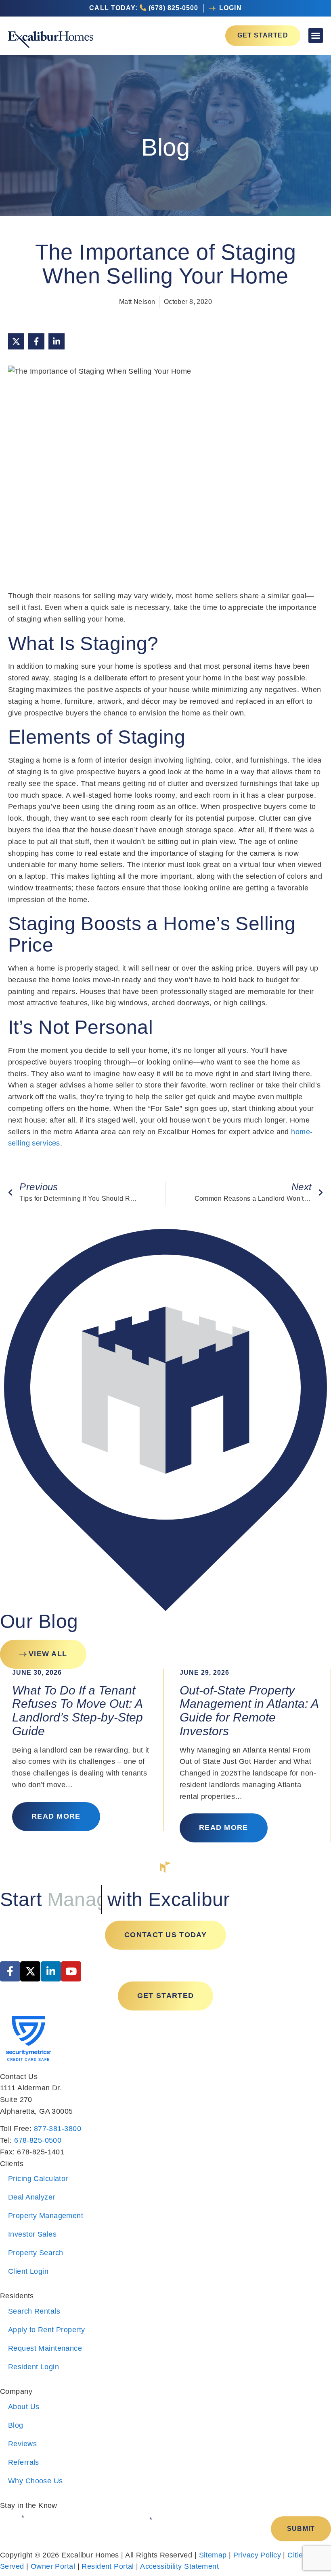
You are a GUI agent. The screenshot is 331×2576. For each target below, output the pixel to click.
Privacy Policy (257, 2555)
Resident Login (34, 2367)
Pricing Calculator (38, 2179)
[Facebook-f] (10, 1971)
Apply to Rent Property (47, 2330)
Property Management (46, 2216)
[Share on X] (16, 341)
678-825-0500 (38, 2140)
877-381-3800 (58, 2129)
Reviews (22, 2444)
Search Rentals (34, 2311)
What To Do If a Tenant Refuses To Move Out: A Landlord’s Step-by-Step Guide (78, 1711)
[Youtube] (71, 1971)
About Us (24, 2407)
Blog (16, 2425)
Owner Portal (53, 2566)
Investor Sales (32, 2234)
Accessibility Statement (179, 2566)
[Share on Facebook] (36, 341)
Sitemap (213, 2555)
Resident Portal (108, 2566)
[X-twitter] (30, 1971)
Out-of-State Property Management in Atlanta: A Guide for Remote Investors (249, 1711)
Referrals (24, 2462)
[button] (316, 35)
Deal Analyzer (32, 2197)
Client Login (28, 2271)
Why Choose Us (36, 2481)
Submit (301, 2529)
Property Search (36, 2253)
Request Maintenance (45, 2348)
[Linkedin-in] (51, 1971)
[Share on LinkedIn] (57, 341)
